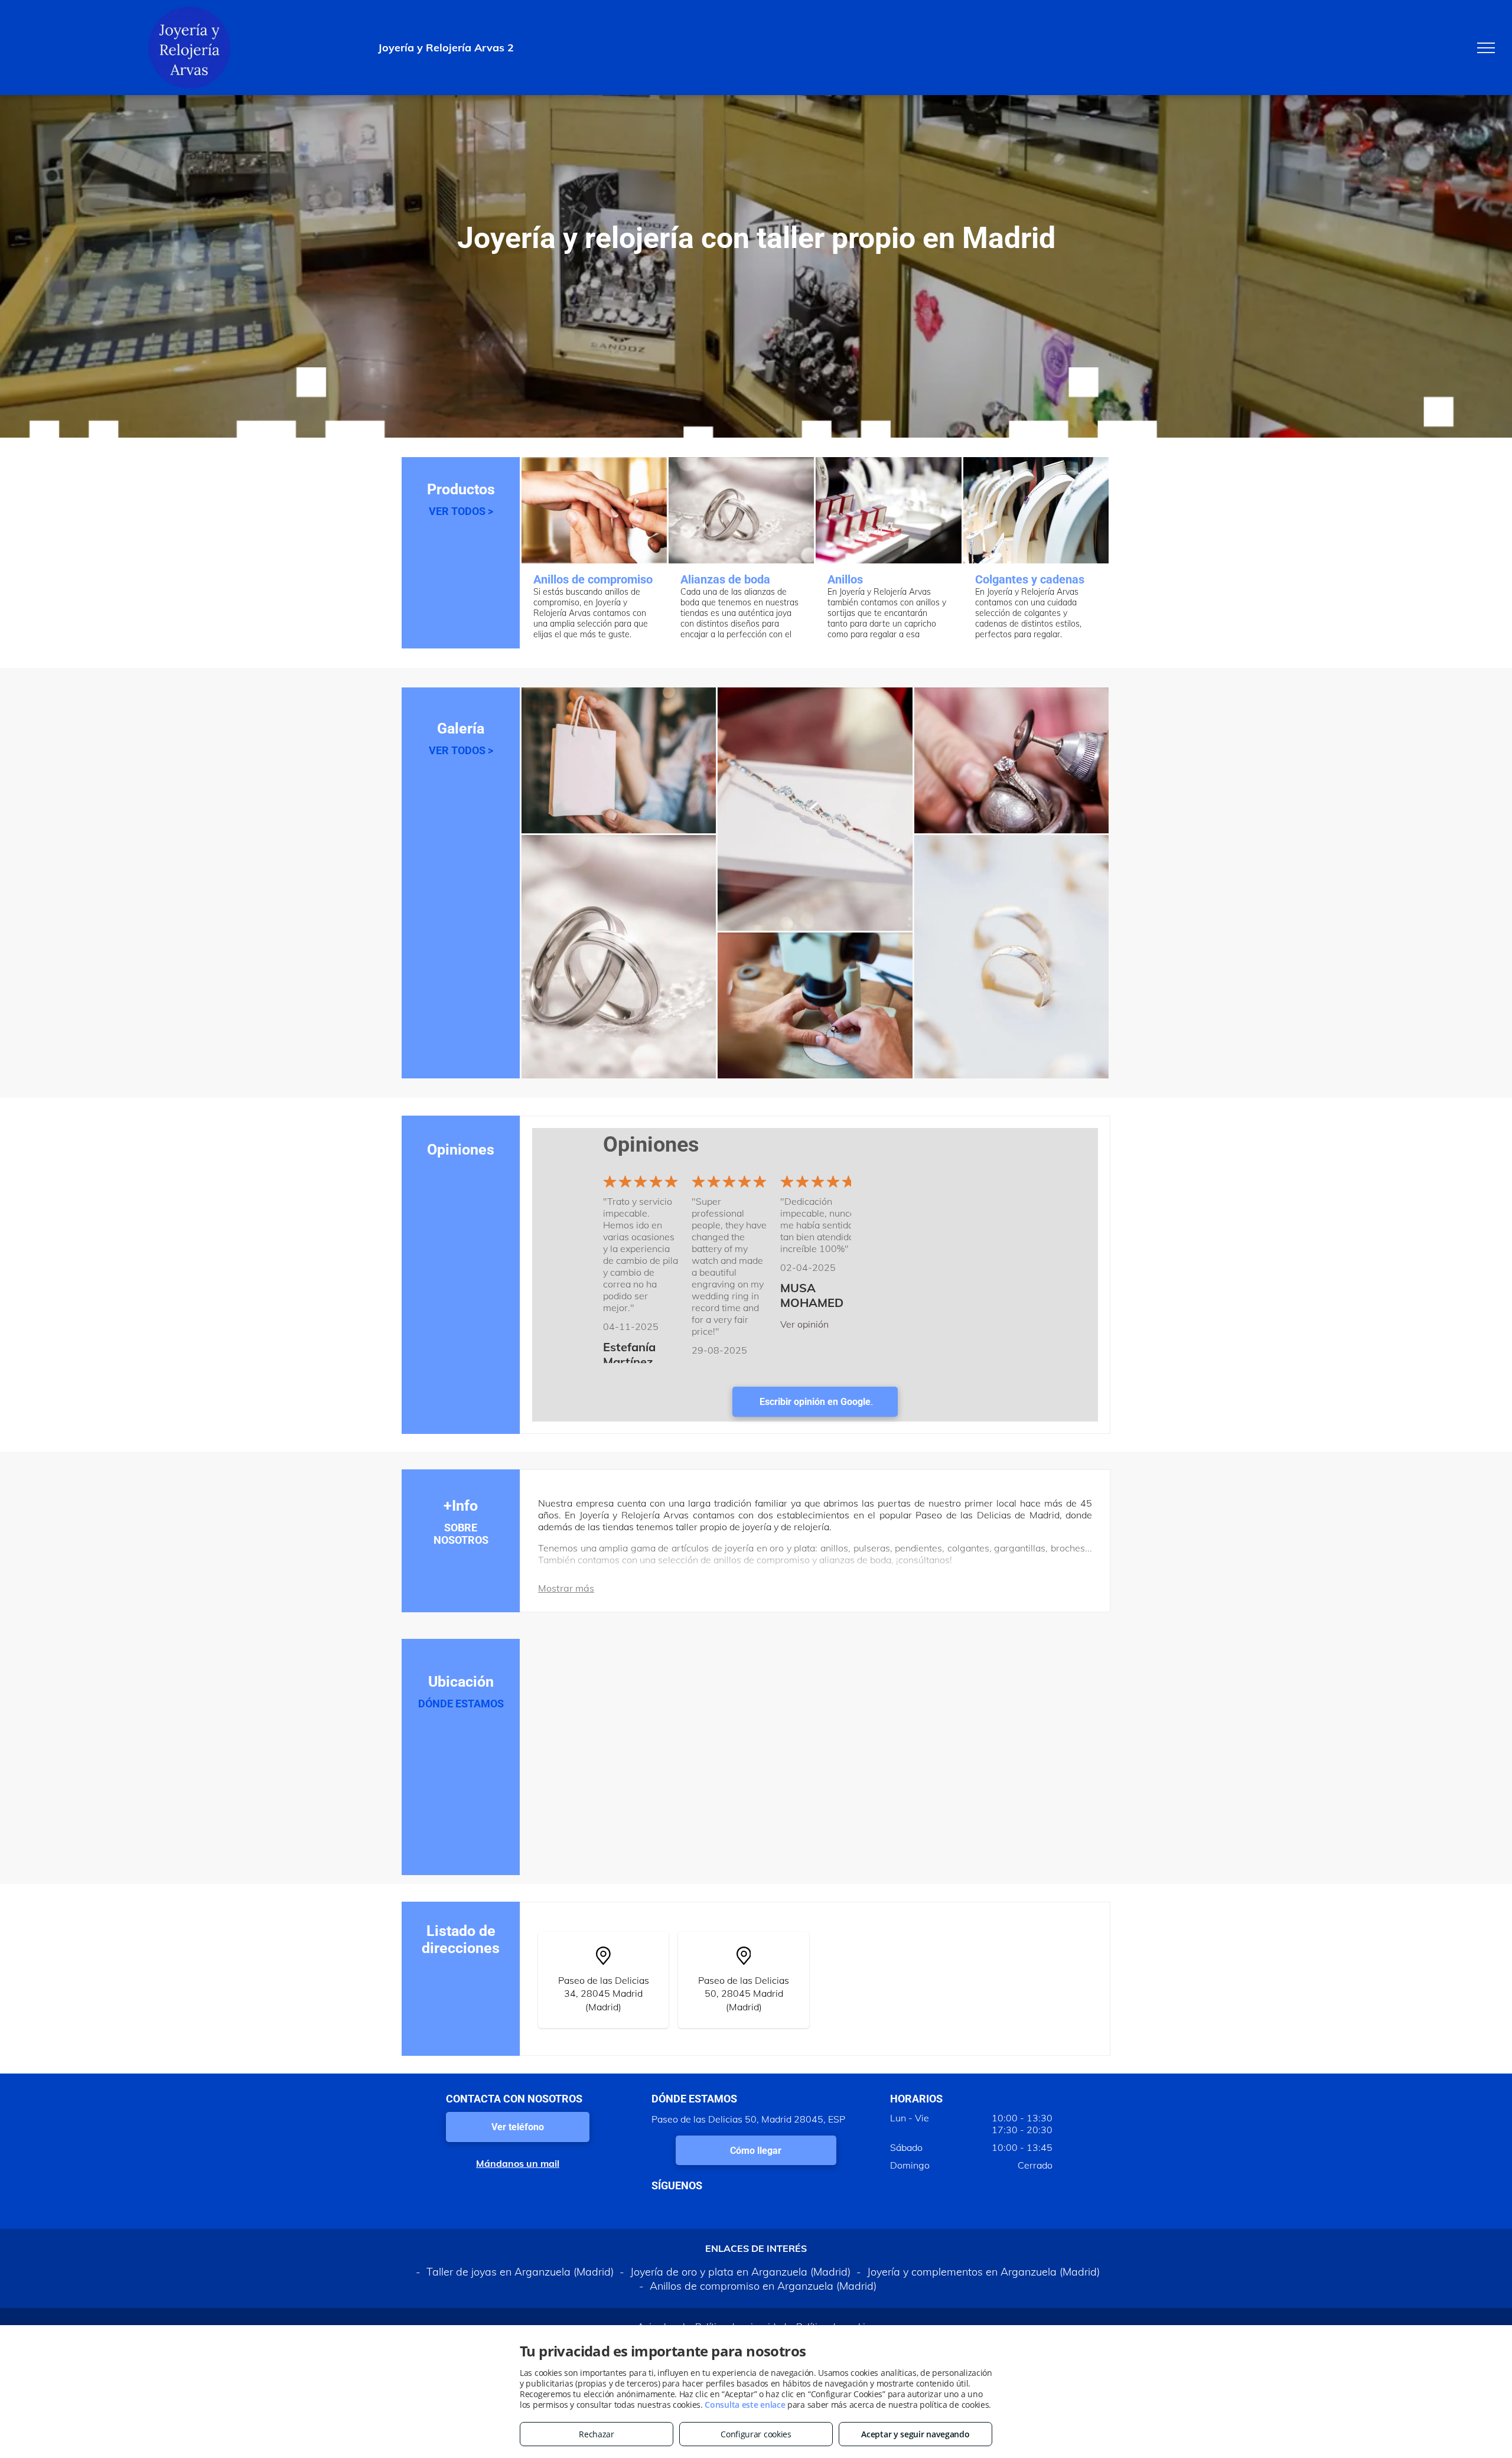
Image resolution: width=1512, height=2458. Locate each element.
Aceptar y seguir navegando (915, 2434)
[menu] (1486, 48)
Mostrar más (566, 1588)
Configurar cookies (756, 2434)
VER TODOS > (461, 511)
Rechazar (597, 2434)
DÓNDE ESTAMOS (461, 1704)
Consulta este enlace (745, 2405)
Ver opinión (804, 1324)
